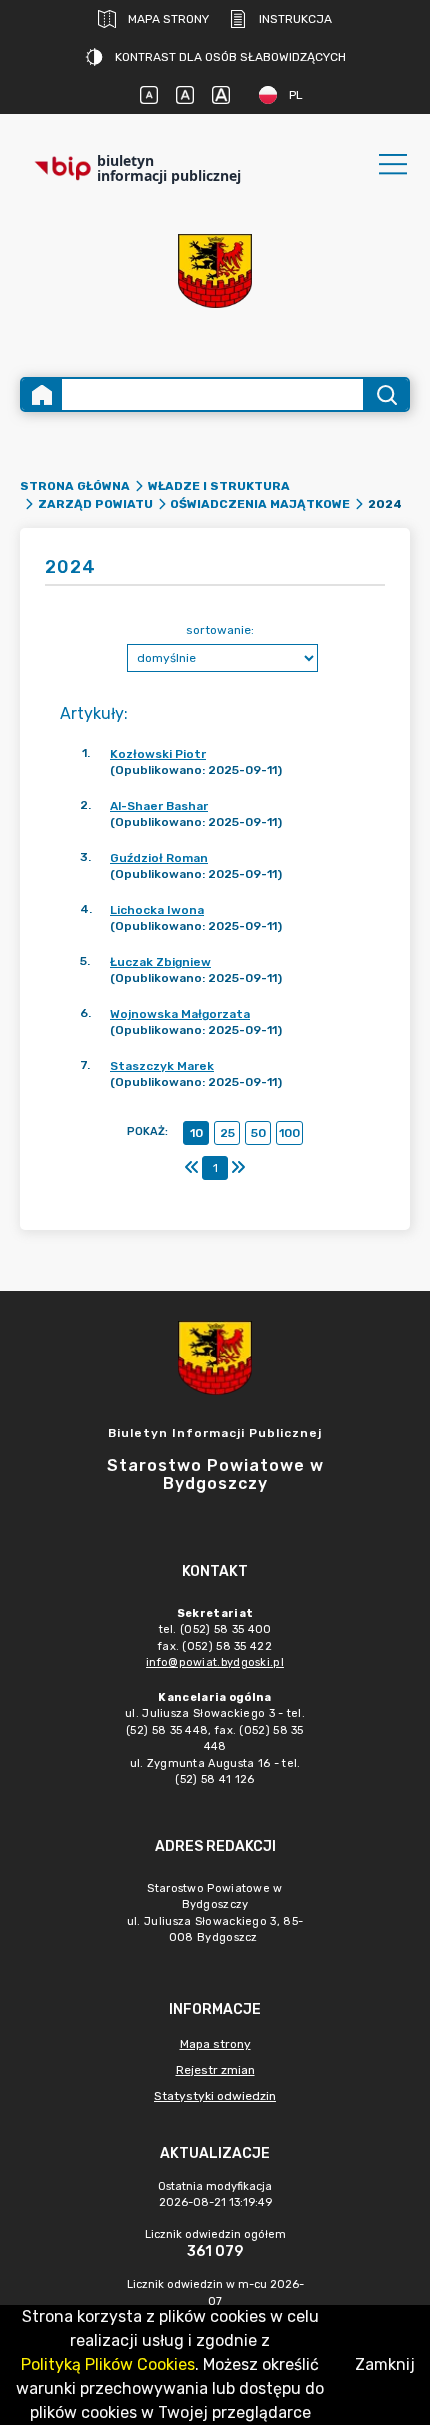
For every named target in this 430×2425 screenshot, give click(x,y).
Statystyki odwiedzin (215, 2096)
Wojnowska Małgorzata (180, 1014)
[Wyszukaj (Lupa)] (385, 394)
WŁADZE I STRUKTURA (219, 486)
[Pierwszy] (192, 1168)
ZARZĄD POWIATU (95, 504)
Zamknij (385, 2364)
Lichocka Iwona (157, 910)
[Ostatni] (238, 1168)
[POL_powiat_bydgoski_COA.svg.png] (215, 271)
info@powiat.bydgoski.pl (215, 1662)
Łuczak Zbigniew (160, 962)
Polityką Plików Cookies (108, 2364)
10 (196, 1133)
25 (227, 1133)
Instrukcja (295, 19)
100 (289, 1133)
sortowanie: (220, 630)
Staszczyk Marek (162, 1066)
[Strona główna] (42, 394)
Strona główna (75, 486)
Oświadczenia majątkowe (260, 504)
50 (258, 1133)
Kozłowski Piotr (158, 754)
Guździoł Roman (159, 858)
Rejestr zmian (215, 2070)
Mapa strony (168, 19)
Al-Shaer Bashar (159, 806)
